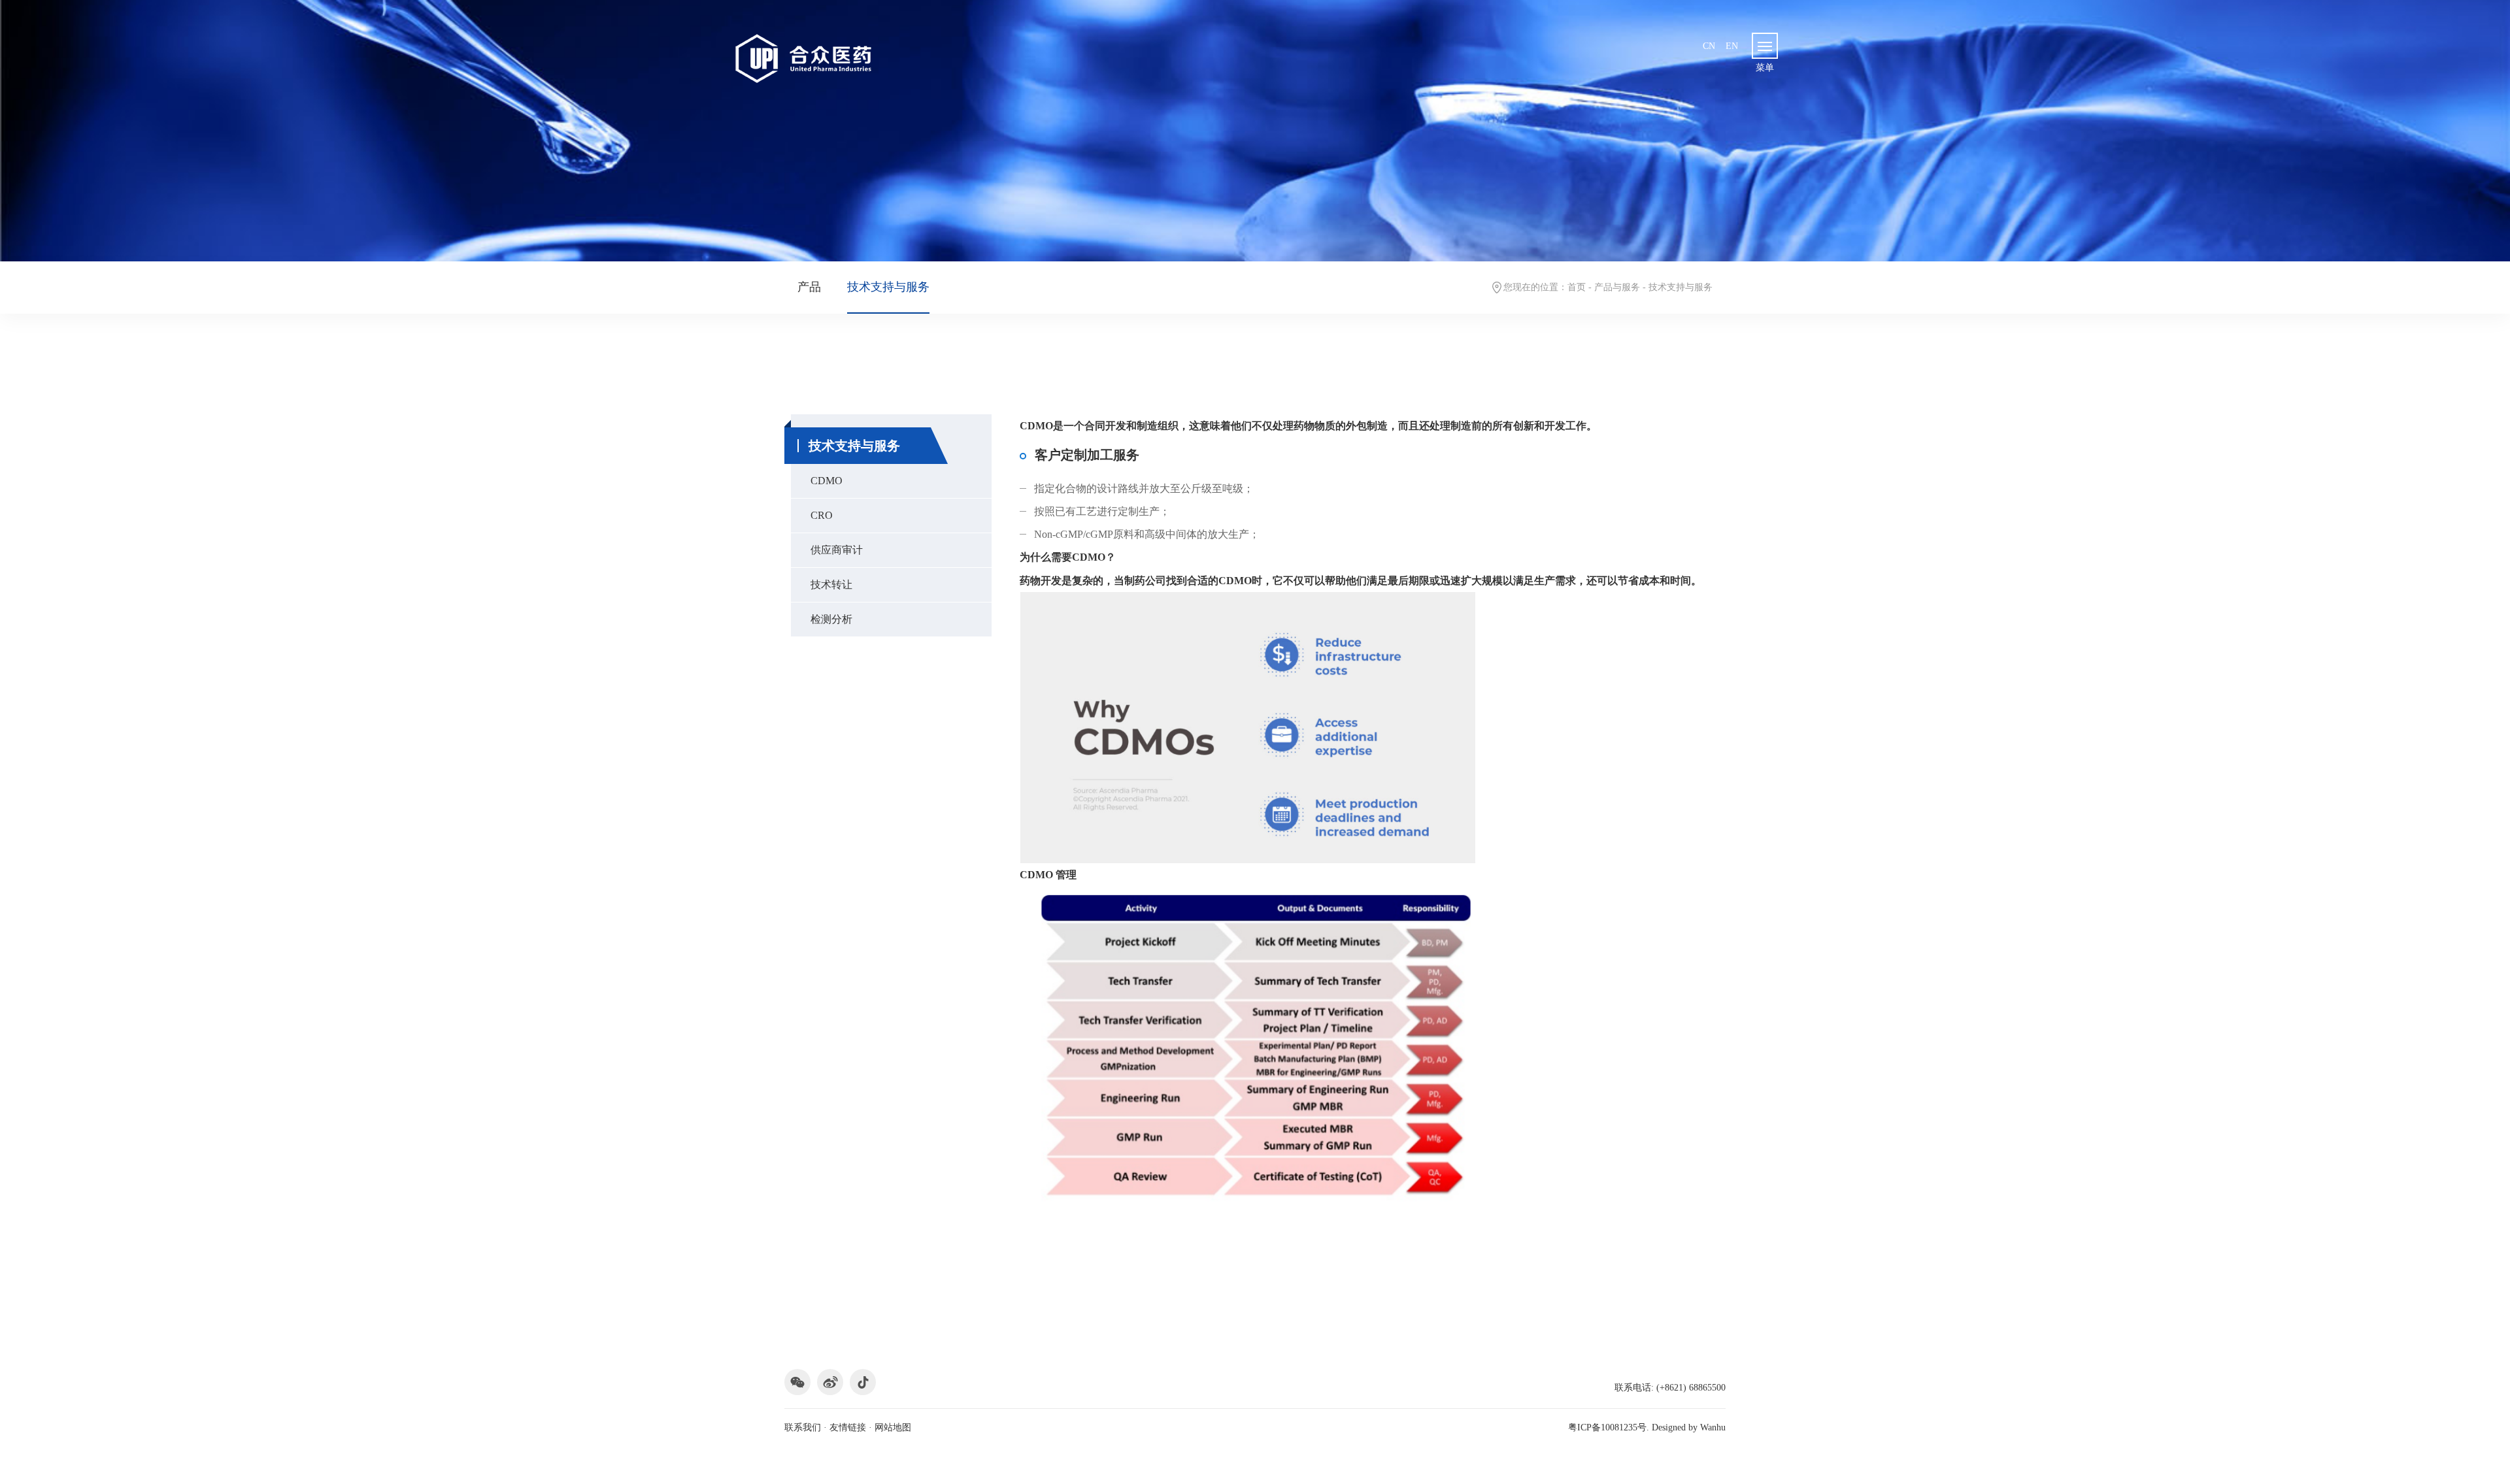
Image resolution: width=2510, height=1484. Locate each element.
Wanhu (1713, 1427)
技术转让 (831, 585)
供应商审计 (837, 550)
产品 (809, 287)
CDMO (827, 481)
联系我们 (803, 1427)
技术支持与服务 (888, 287)
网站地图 (893, 1427)
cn (1709, 46)
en (1732, 46)
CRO (822, 515)
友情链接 (848, 1427)
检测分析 (831, 619)
